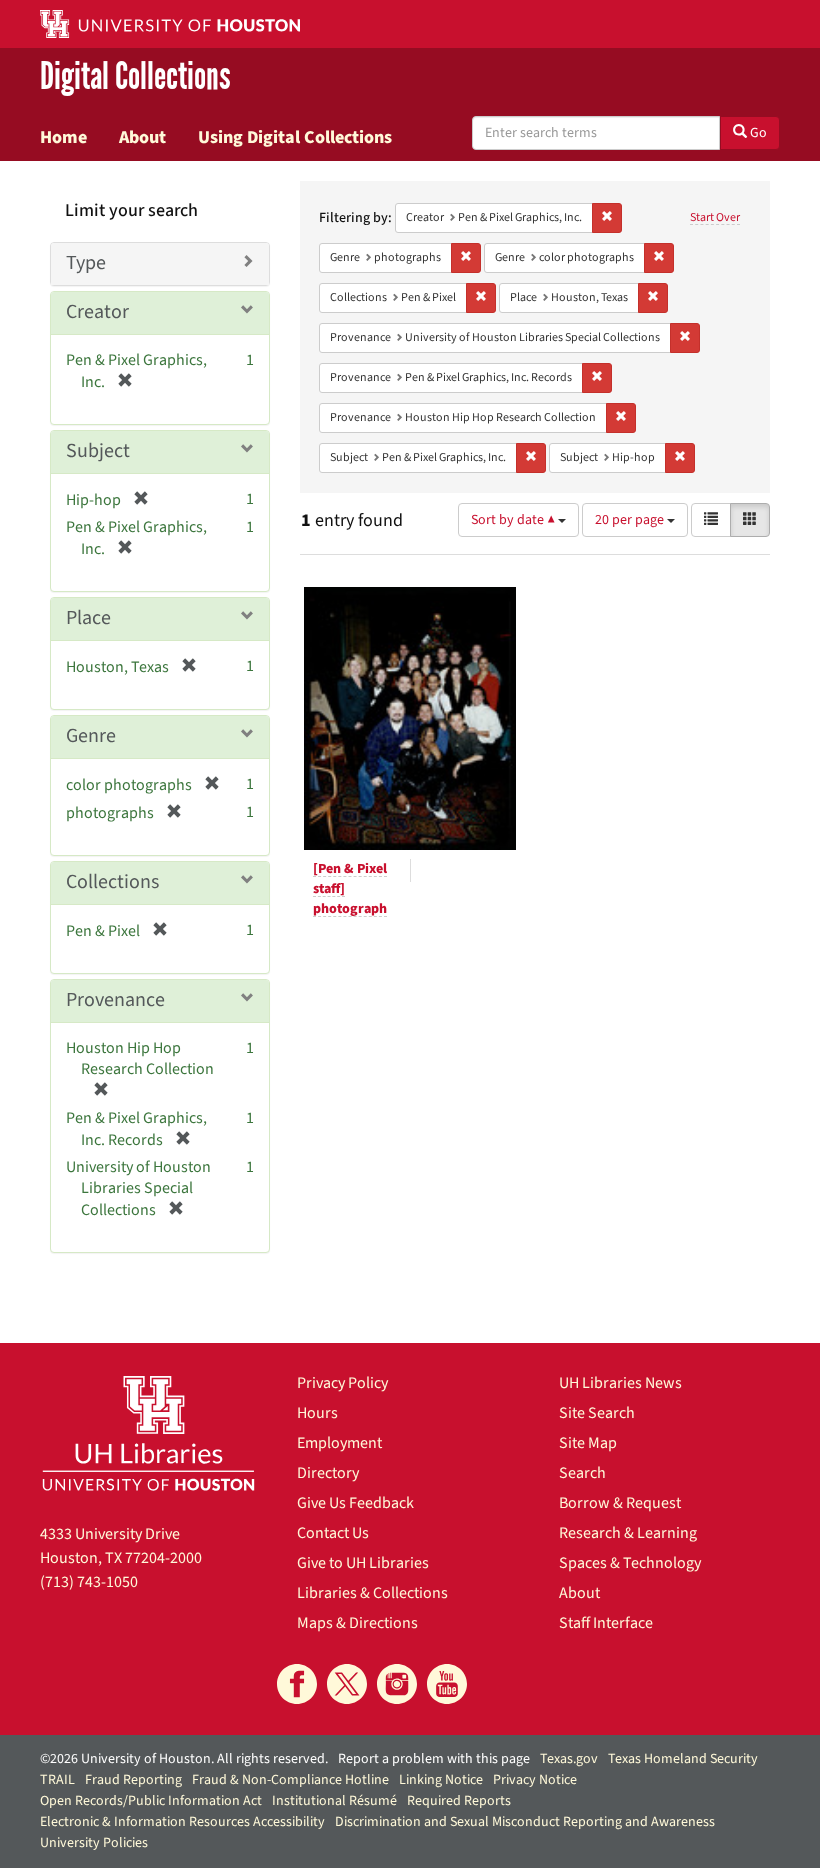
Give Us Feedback (355, 1503)
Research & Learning (628, 1533)
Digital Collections (135, 76)
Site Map (588, 1443)
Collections (112, 882)
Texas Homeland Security (683, 1759)
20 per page (631, 520)
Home (63, 137)
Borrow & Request (620, 1503)
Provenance (115, 1000)
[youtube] (447, 1684)
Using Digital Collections (295, 137)
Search (582, 1473)
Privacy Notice (535, 1780)
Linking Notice (441, 1780)
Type (86, 263)
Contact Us (333, 1533)
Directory (328, 1473)
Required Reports (459, 1801)
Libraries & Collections (372, 1593)
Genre (91, 736)
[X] (347, 1684)
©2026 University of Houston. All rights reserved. (184, 1759)
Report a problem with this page (434, 1759)
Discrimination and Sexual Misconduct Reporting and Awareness (525, 1822)
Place (88, 618)
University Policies (94, 1843)
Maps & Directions (357, 1623)
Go (757, 133)
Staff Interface (606, 1623)
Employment (339, 1443)
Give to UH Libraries (363, 1563)
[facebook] (297, 1684)
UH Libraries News (620, 1383)
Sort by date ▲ (514, 520)
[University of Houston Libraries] (148, 1433)
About (142, 137)
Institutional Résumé (334, 1801)
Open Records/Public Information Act (151, 1801)
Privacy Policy (342, 1383)
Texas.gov (569, 1759)
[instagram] (397, 1684)
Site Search (597, 1413)
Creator (97, 312)
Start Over (715, 217)
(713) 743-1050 (89, 1582)
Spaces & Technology (630, 1563)
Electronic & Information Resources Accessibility (182, 1822)
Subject (98, 451)
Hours (317, 1413)
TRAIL (57, 1780)
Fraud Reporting (133, 1780)
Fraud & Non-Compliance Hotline (290, 1780)
